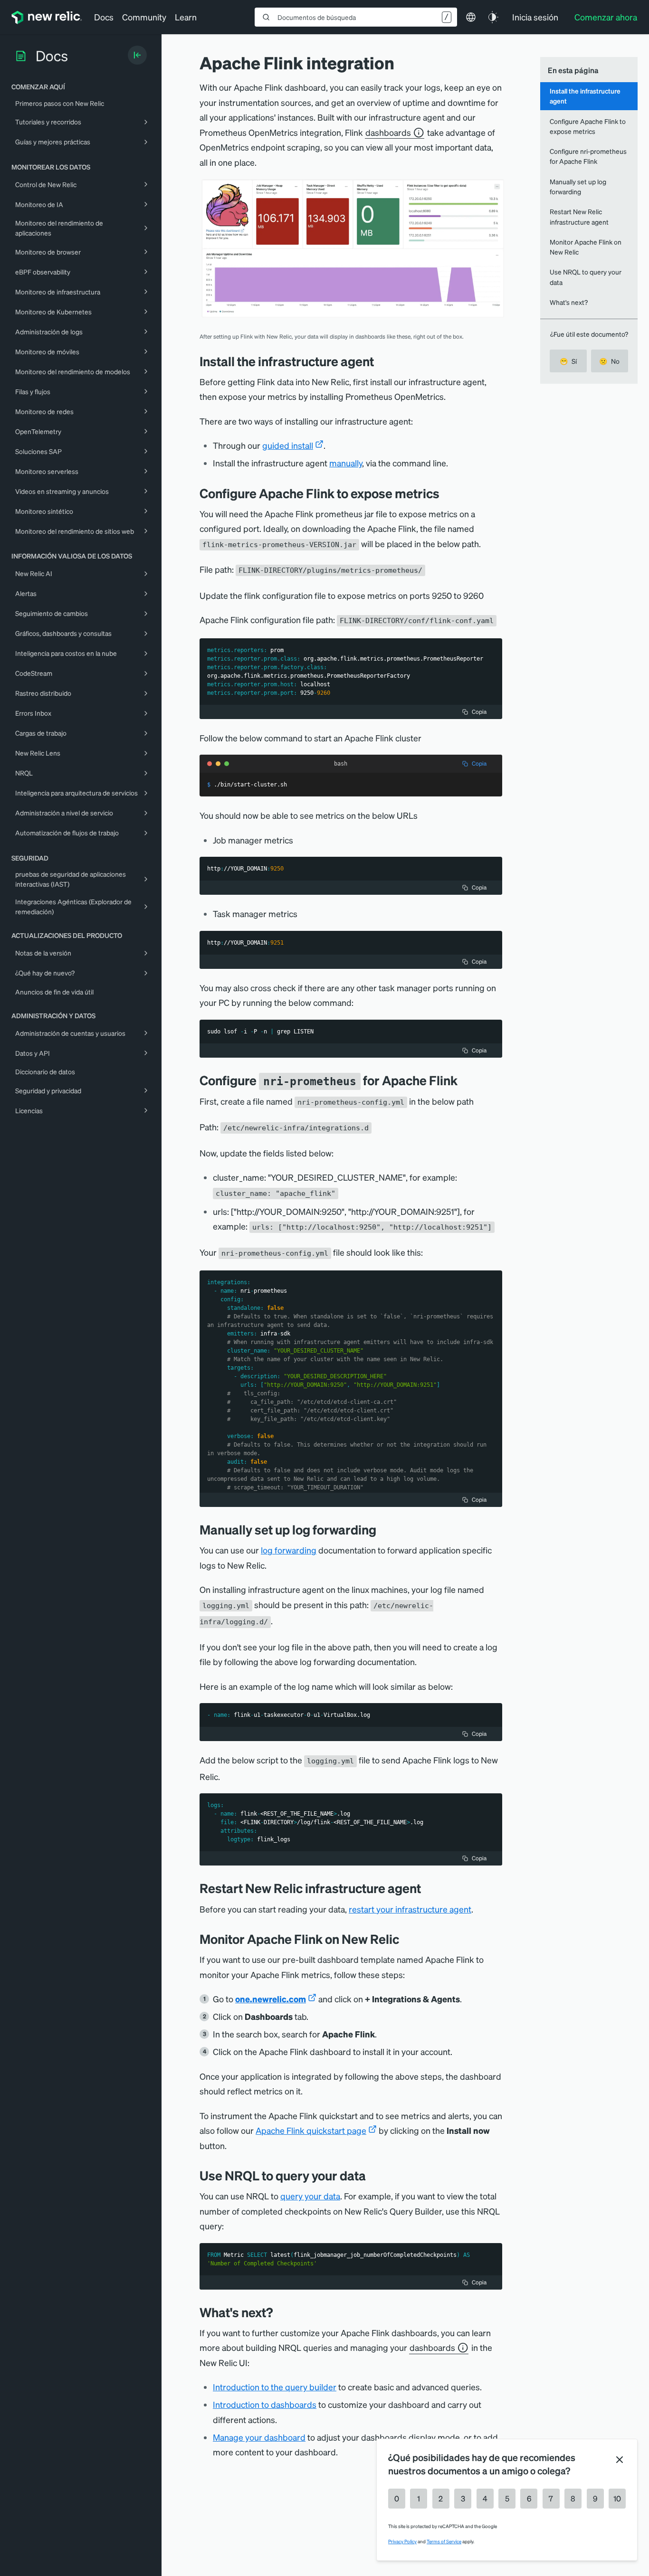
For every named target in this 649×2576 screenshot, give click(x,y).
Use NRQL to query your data (586, 277)
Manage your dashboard (259, 2437)
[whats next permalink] (277, 2312)
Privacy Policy (402, 2541)
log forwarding (289, 1550)
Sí (568, 361)
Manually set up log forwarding (578, 186)
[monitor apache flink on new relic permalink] (404, 1939)
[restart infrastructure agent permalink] (428, 1888)
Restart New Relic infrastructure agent (579, 216)
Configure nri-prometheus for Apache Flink (588, 156)
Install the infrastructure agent (585, 96)
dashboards (388, 132)
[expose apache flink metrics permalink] (447, 493)
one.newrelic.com (271, 1999)
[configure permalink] (465, 1080)
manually (346, 463)
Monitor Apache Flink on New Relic (586, 247)
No (609, 361)
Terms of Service (444, 2541)
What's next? (569, 302)
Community (144, 17)
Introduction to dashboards (265, 2404)
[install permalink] (381, 361)
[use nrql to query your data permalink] (371, 2175)
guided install (288, 445)
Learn (186, 17)
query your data (310, 2196)
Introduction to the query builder (275, 2387)
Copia (479, 712)
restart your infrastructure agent (410, 1909)
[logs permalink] (383, 1529)
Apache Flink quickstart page (311, 2130)
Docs (104, 17)
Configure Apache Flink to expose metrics (588, 126)
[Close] (620, 2460)
